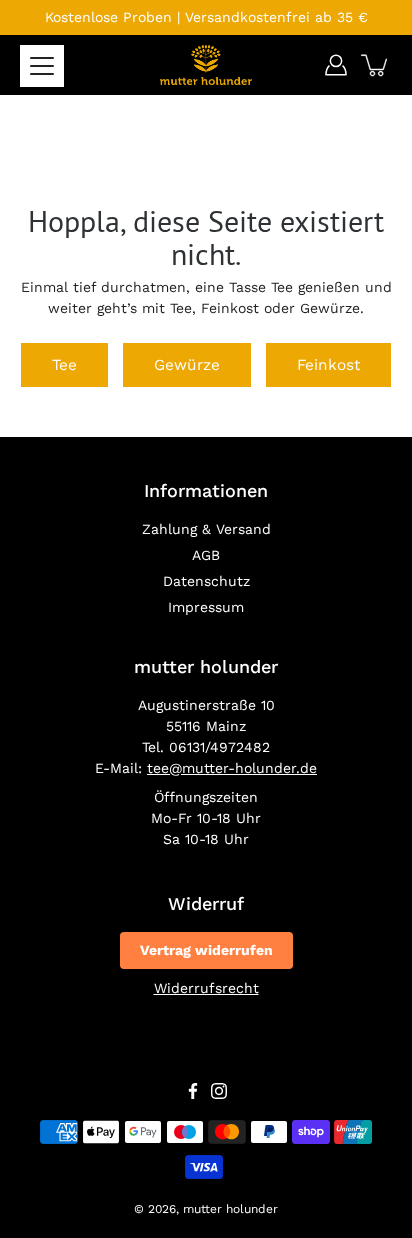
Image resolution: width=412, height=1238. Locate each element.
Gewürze (187, 365)
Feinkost (328, 365)
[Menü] (42, 66)
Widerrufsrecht (206, 988)
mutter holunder (230, 1209)
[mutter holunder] (206, 65)
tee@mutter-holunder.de (232, 768)
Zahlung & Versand (206, 529)
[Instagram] (219, 1091)
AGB (206, 555)
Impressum (206, 607)
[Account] (336, 65)
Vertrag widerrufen (206, 950)
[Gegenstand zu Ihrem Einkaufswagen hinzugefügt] (376, 65)
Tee (64, 365)
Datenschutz (206, 581)
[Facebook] (193, 1091)
